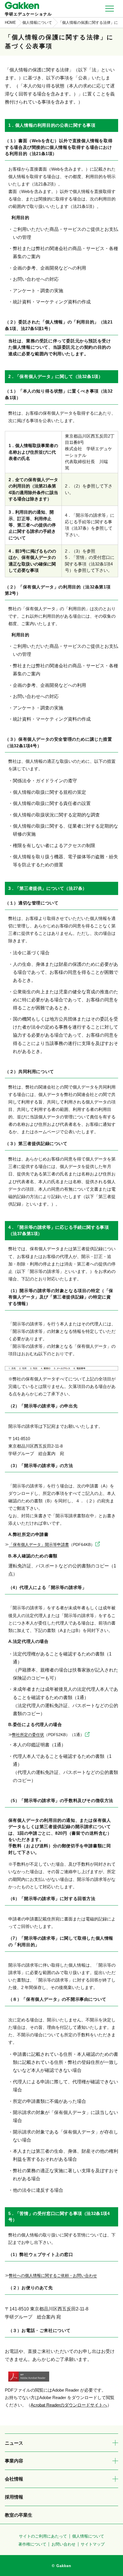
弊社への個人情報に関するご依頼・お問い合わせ (53, 2276)
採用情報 (14, 2497)
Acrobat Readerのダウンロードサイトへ (69, 2405)
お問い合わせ (64, 2544)
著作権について (32, 2544)
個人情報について (88, 2536)
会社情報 (14, 2479)
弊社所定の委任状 (48, 1735)
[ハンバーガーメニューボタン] (110, 9)
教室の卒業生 (19, 2515)
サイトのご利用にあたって (43, 2536)
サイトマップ (93, 2544)
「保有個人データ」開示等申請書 (52, 1545)
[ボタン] (115, 2443)
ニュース (14, 2443)
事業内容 (14, 2461)
